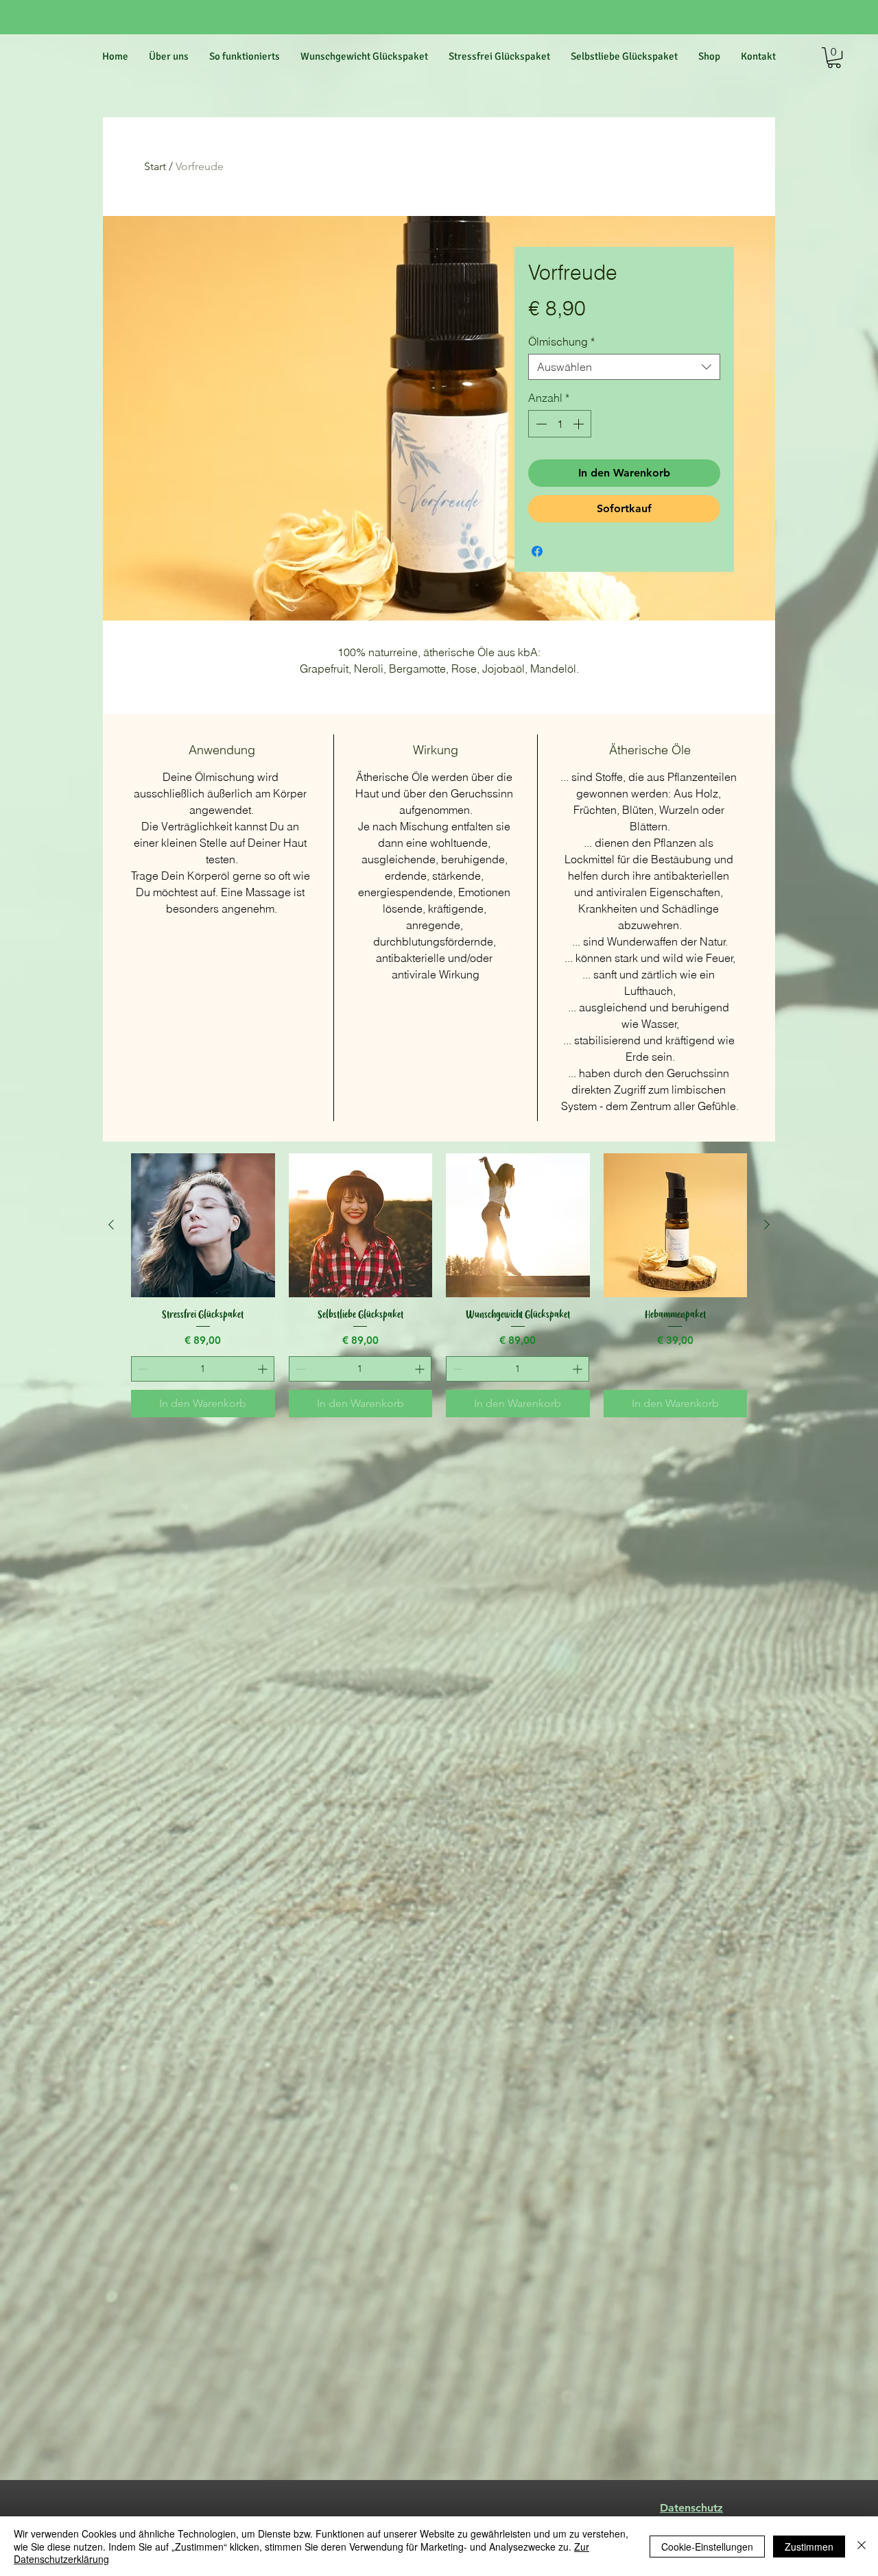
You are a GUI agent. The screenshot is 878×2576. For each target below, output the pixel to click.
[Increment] (580, 424)
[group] (439, 1285)
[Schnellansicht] (203, 1225)
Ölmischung (561, 341)
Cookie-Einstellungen (707, 2547)
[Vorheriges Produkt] (111, 1225)
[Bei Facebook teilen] (537, 551)
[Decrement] (540, 424)
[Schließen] (862, 2546)
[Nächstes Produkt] (767, 1225)
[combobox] (624, 367)
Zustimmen (809, 2547)
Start (155, 166)
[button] (834, 58)
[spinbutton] (560, 424)
